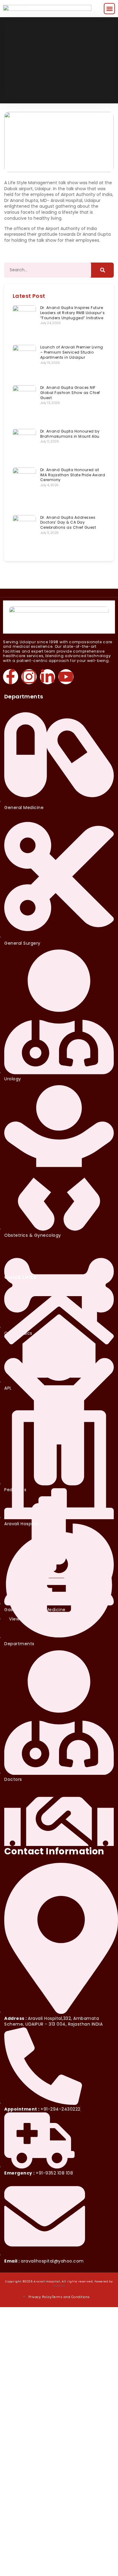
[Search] (102, 270)
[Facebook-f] (11, 677)
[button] (109, 9)
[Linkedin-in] (48, 677)
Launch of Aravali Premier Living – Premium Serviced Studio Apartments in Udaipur (72, 352)
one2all (59, 2286)
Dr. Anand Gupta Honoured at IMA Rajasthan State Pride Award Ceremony (73, 475)
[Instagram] (29, 677)
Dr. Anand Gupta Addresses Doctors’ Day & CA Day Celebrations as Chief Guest (68, 523)
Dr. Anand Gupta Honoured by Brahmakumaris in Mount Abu (70, 434)
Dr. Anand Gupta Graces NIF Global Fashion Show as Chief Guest (70, 393)
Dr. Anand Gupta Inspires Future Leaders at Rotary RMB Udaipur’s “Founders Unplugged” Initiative (73, 313)
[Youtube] (66, 677)
